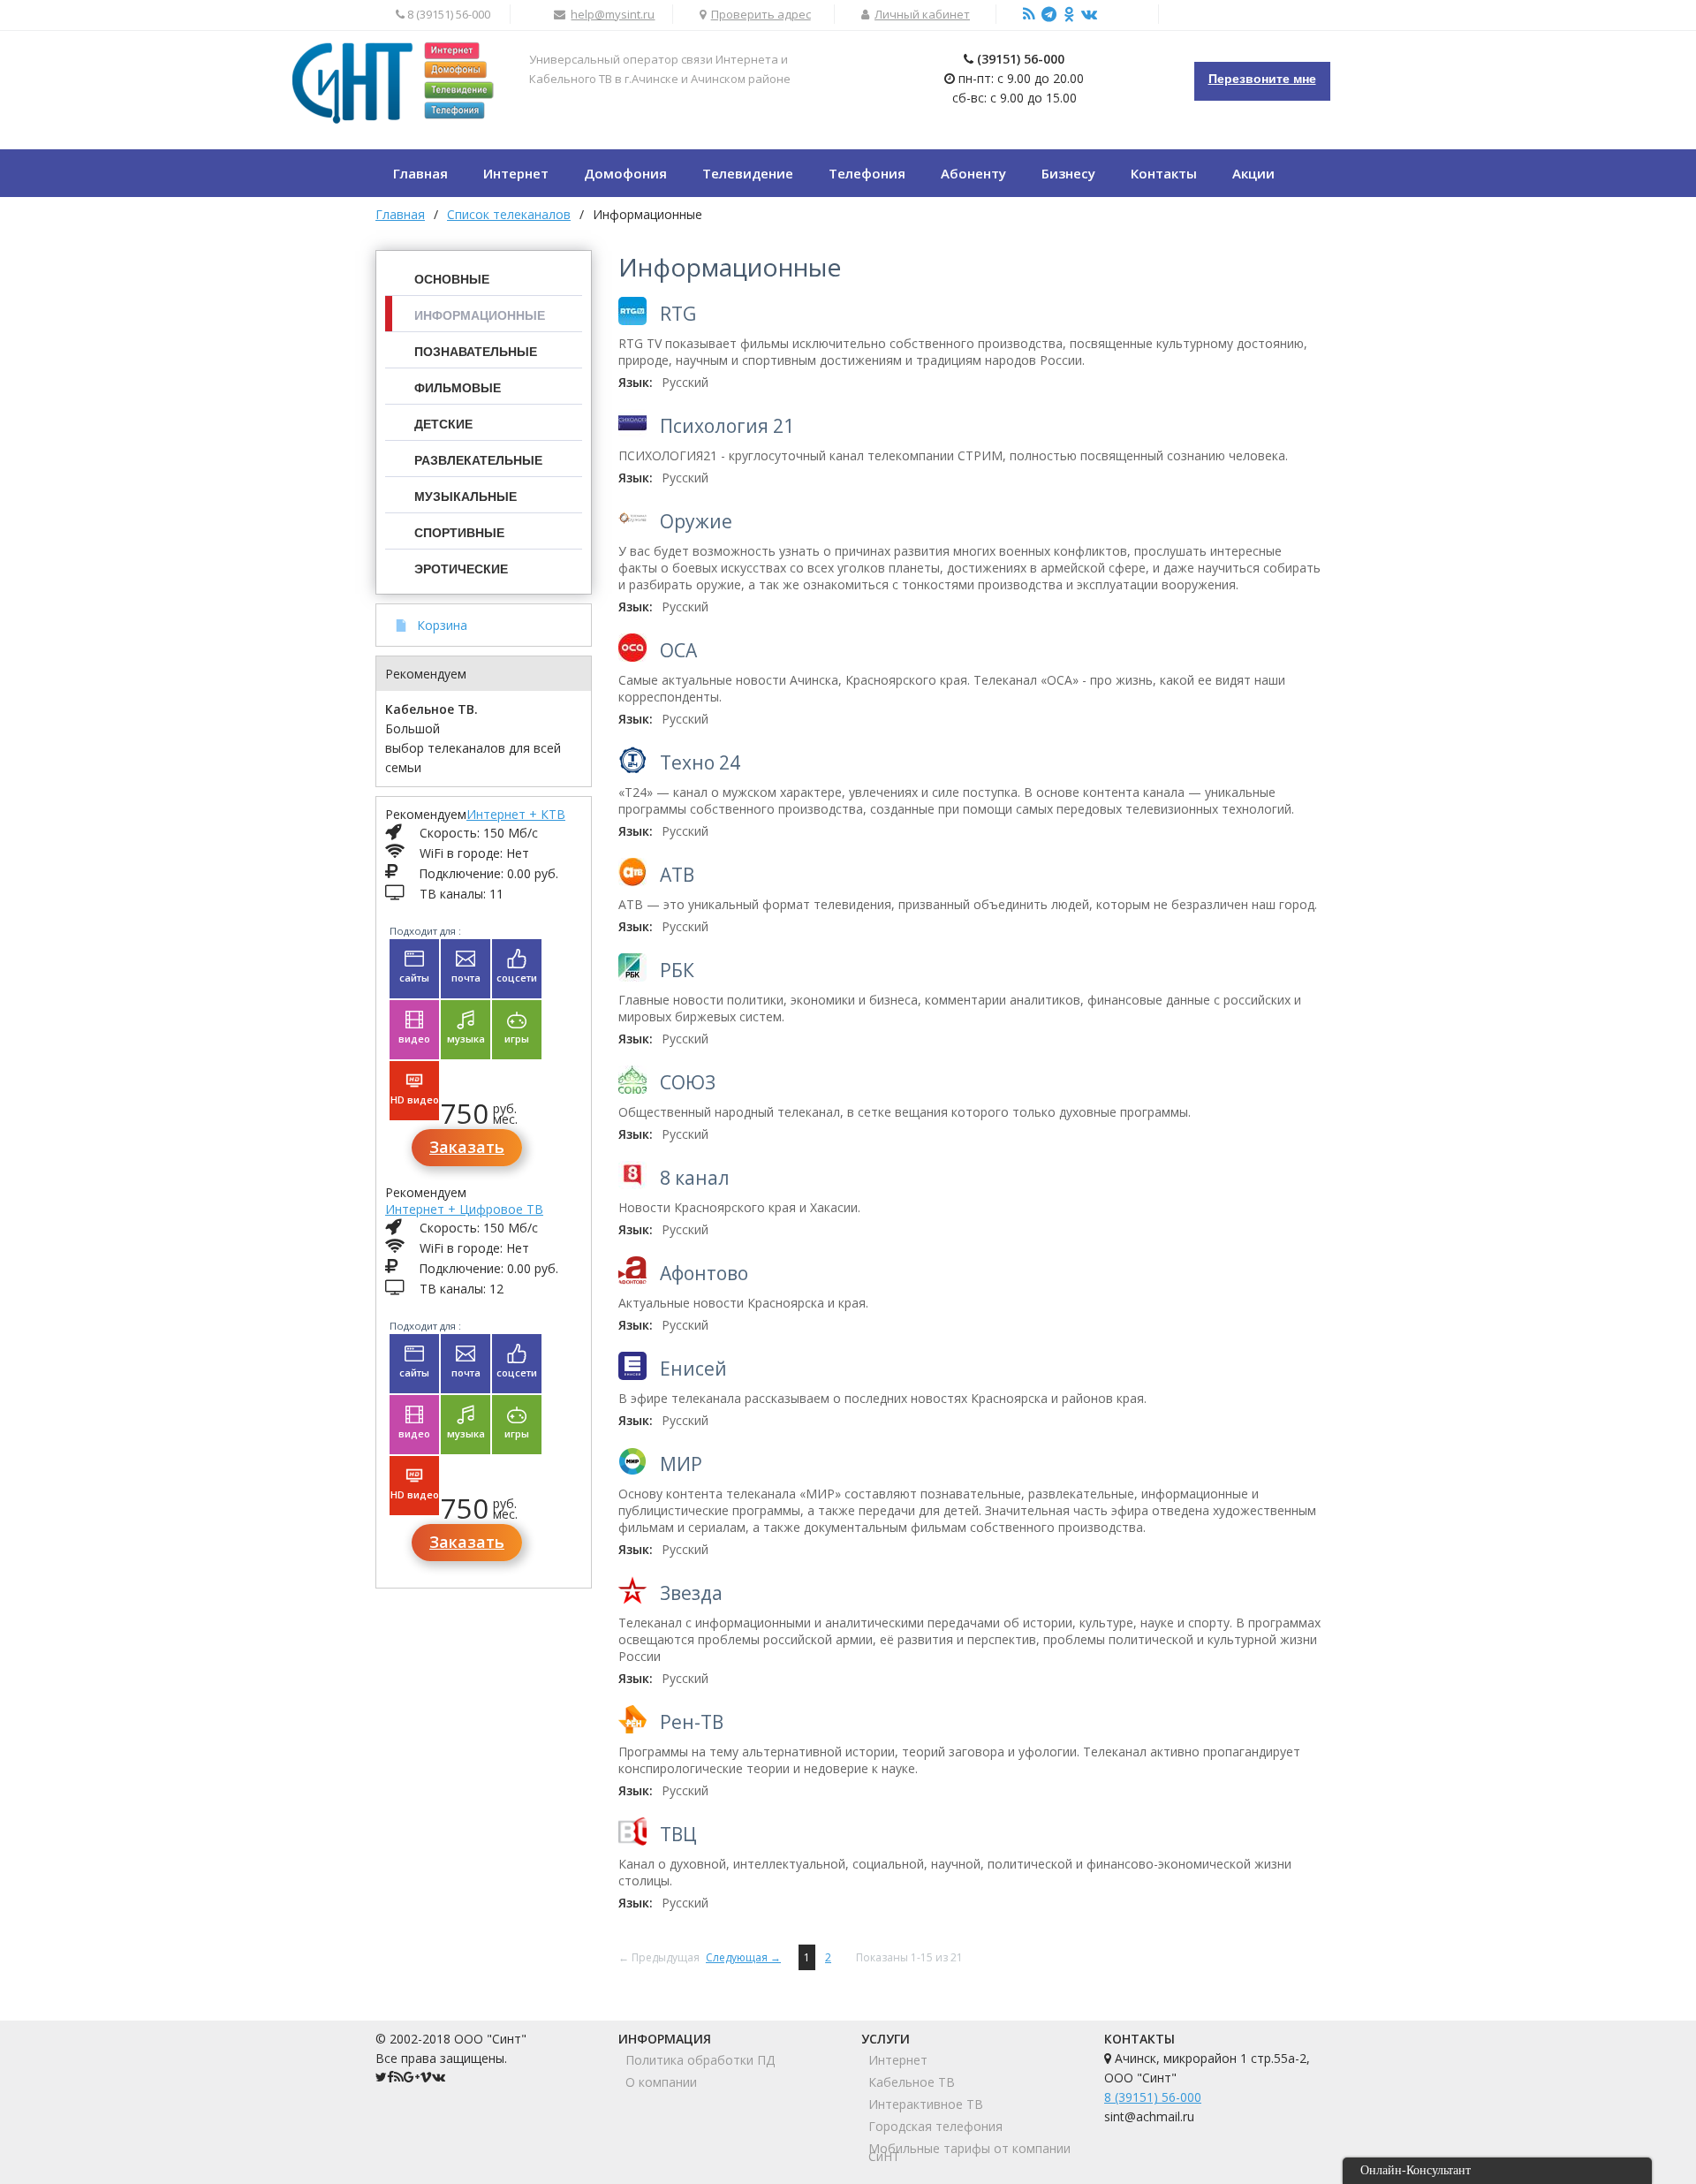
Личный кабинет (922, 14)
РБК (677, 970)
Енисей (693, 1369)
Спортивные (459, 533)
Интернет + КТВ (516, 814)
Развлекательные (478, 460)
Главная (400, 214)
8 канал (695, 1178)
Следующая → (743, 1957)
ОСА (678, 650)
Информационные (480, 315)
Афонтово (704, 1273)
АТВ (677, 875)
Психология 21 (727, 426)
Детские (443, 424)
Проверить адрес (761, 14)
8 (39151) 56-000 (1153, 2097)
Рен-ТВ (692, 1722)
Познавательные (476, 352)
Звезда (691, 1593)
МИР (681, 1464)
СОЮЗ (688, 1082)
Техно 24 (700, 762)
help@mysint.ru (613, 14)
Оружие (696, 521)
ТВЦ (678, 1834)
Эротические (461, 569)
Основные (452, 279)
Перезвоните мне (1262, 79)
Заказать (467, 1147)
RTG (678, 314)
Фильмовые (458, 388)
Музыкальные (466, 497)
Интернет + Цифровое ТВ (464, 1209)
